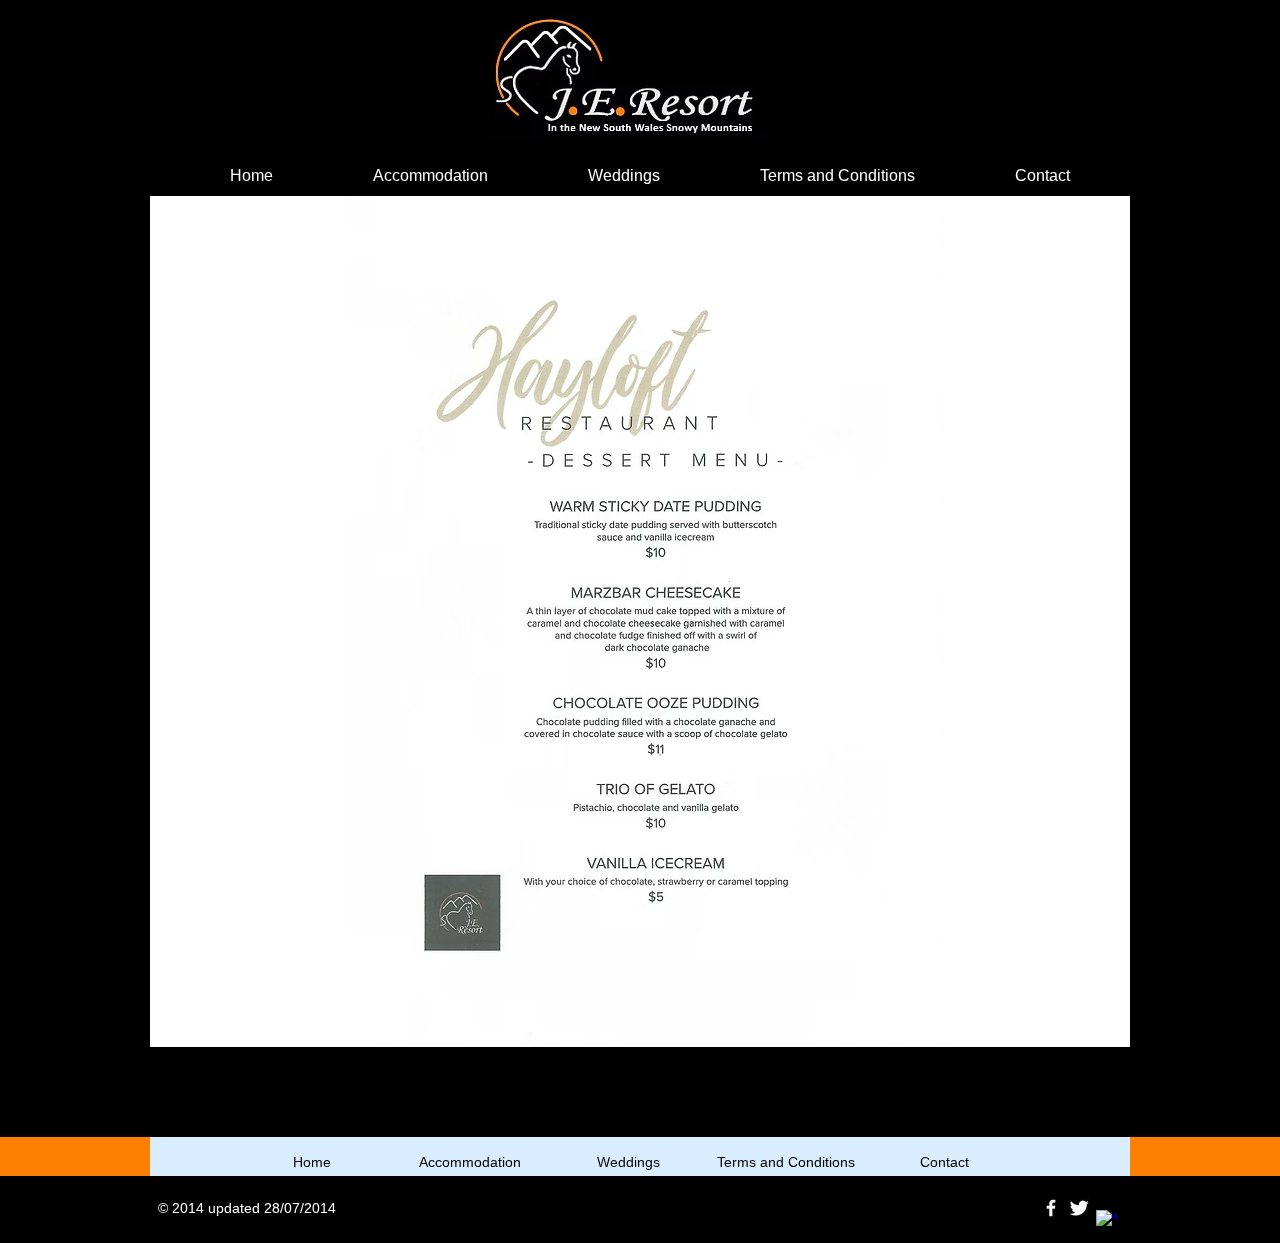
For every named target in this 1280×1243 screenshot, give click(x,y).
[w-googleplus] (1107, 1221)
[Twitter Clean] (1079, 1208)
